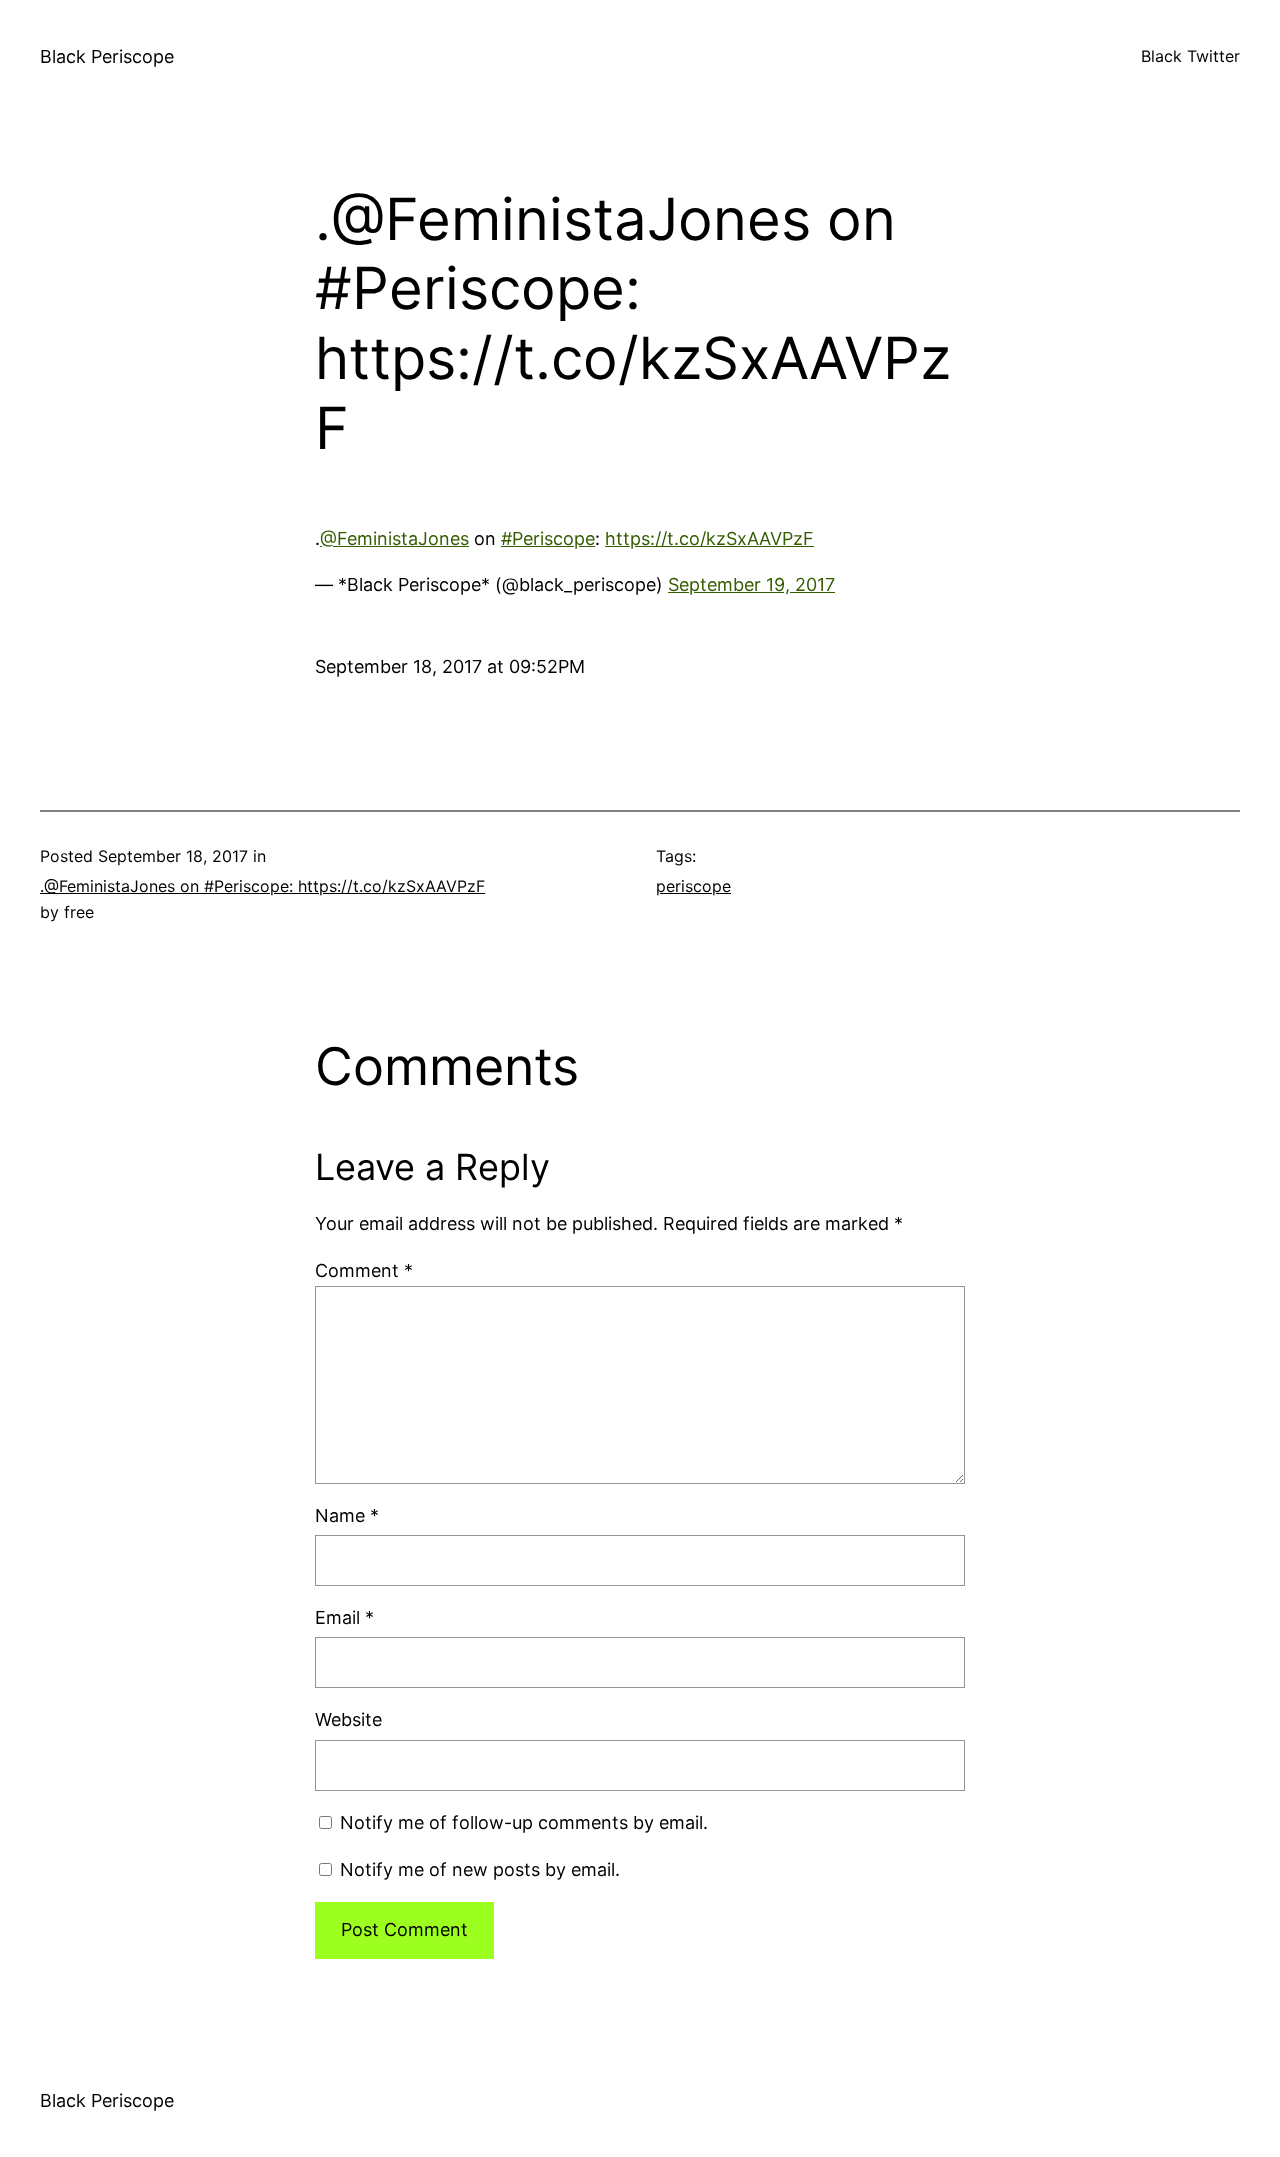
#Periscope (548, 538)
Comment (364, 1270)
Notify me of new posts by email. (480, 1869)
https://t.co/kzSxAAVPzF (709, 538)
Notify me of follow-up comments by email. (524, 1822)
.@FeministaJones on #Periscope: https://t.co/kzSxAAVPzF (262, 886)
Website (348, 1719)
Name (347, 1515)
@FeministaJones (394, 538)
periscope (693, 886)
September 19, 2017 (751, 584)
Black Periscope (107, 56)
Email (344, 1617)
